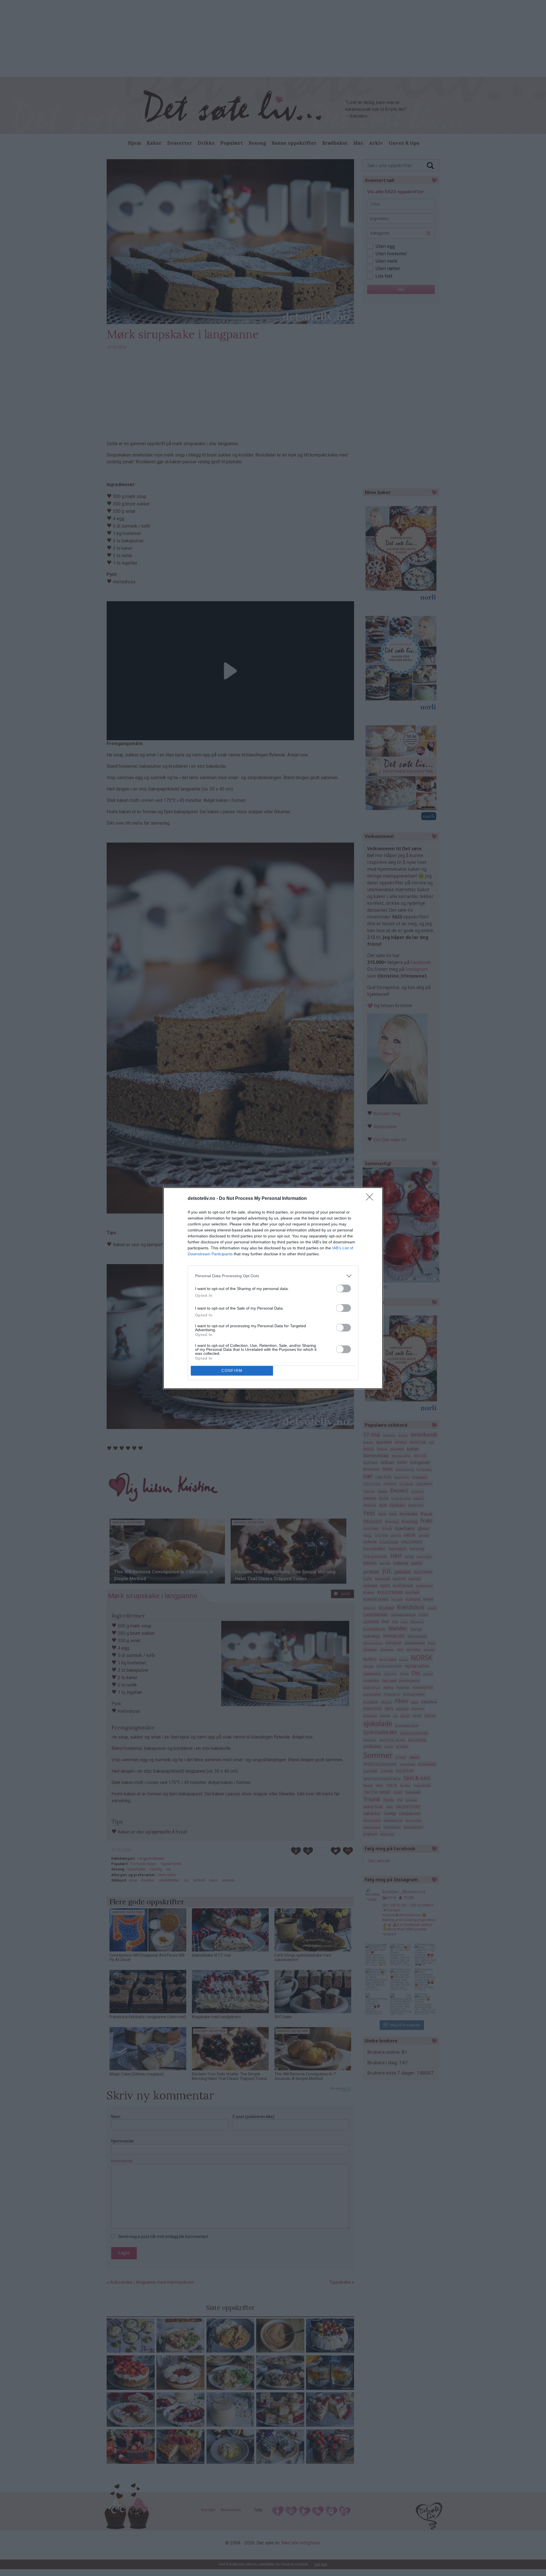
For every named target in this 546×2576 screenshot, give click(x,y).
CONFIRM (232, 1371)
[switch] (344, 1288)
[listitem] (273, 1276)
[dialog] (273, 1288)
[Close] (371, 1199)
